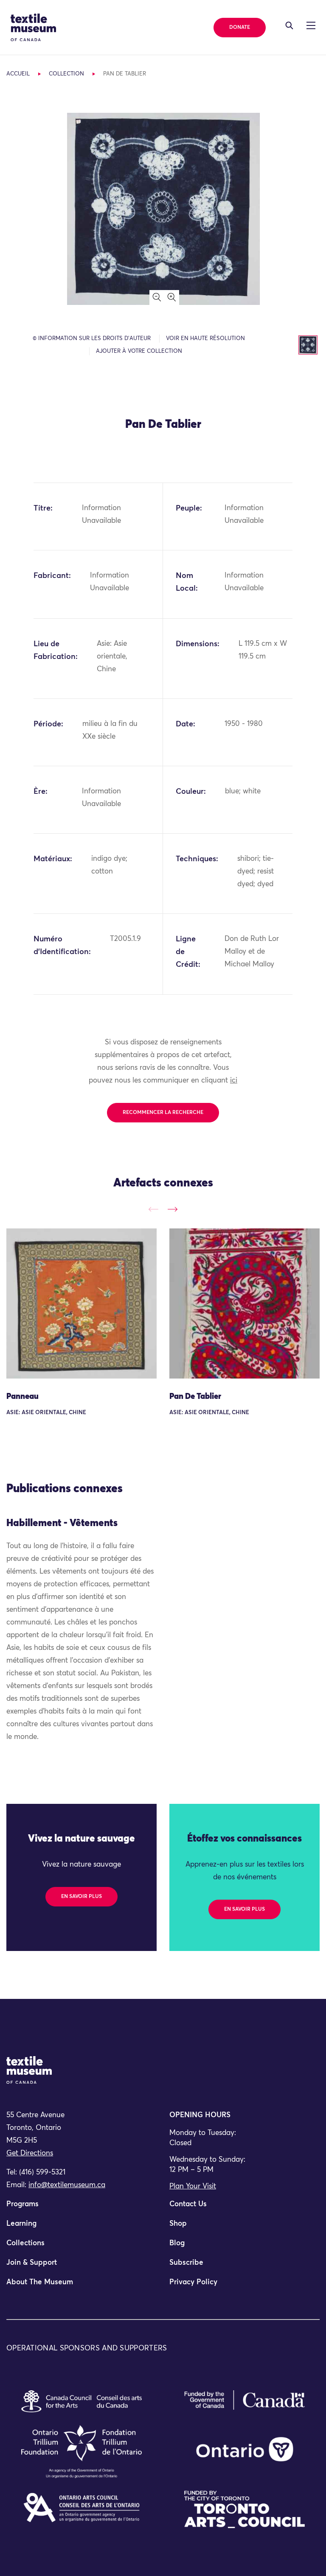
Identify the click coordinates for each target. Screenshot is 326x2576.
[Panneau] (81, 1303)
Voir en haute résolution (205, 339)
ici (234, 1081)
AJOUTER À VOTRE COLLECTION (139, 351)
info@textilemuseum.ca (67, 2185)
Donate (240, 28)
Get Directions (30, 2153)
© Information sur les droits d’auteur (92, 339)
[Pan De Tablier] (244, 1303)
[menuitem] (81, 2208)
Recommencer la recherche (163, 1113)
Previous (153, 1210)
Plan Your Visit (193, 2187)
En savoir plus (81, 1897)
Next (173, 1210)
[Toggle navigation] (289, 25)
